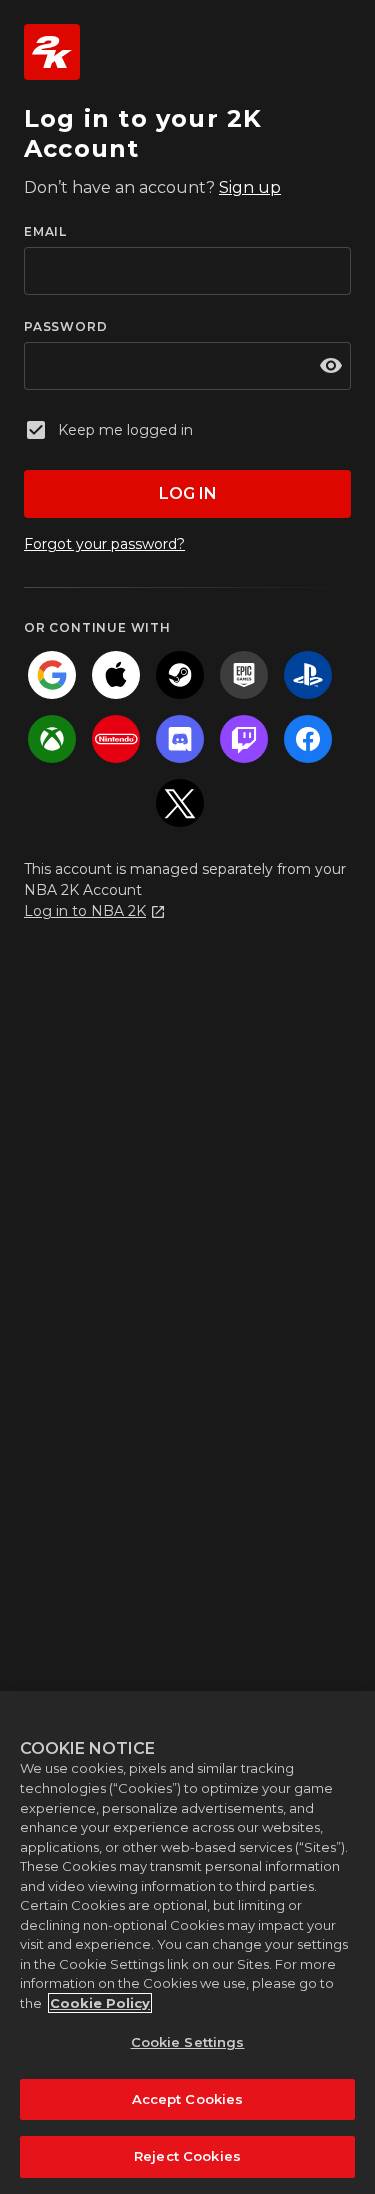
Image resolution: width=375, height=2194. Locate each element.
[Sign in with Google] (52, 675)
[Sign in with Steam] (180, 675)
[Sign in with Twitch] (244, 739)
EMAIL (45, 231)
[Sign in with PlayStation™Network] (308, 675)
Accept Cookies (188, 2099)
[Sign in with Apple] (116, 675)
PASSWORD (65, 326)
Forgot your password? (104, 544)
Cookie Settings (188, 2042)
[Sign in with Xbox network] (52, 739)
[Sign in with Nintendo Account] (116, 739)
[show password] (331, 366)
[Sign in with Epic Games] (244, 675)
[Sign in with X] (180, 803)
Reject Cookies (187, 2156)
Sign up (250, 187)
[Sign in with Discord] (180, 739)
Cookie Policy (100, 2003)
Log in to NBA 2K (85, 911)
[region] (187, 1942)
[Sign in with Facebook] (308, 739)
